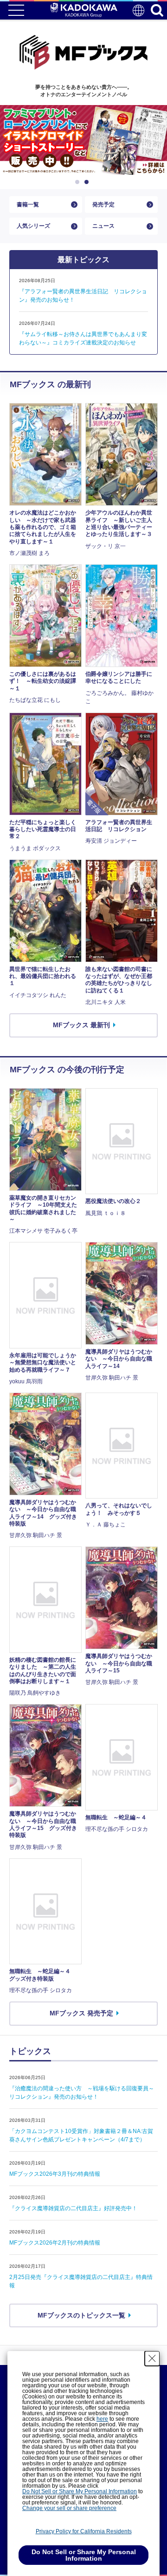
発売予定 (103, 205)
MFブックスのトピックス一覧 (81, 2315)
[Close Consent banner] (152, 2358)
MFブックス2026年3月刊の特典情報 (55, 2174)
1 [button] (79, 182)
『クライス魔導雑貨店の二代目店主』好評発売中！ (73, 2208)
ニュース (103, 226)
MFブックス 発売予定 (81, 2013)
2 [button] (88, 182)
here (102, 2419)
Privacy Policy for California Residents (84, 2531)
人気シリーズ (33, 226)
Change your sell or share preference (69, 2508)
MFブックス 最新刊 (81, 1025)
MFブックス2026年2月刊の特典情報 (55, 2243)
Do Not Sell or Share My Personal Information (80, 2491)
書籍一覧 (28, 205)
